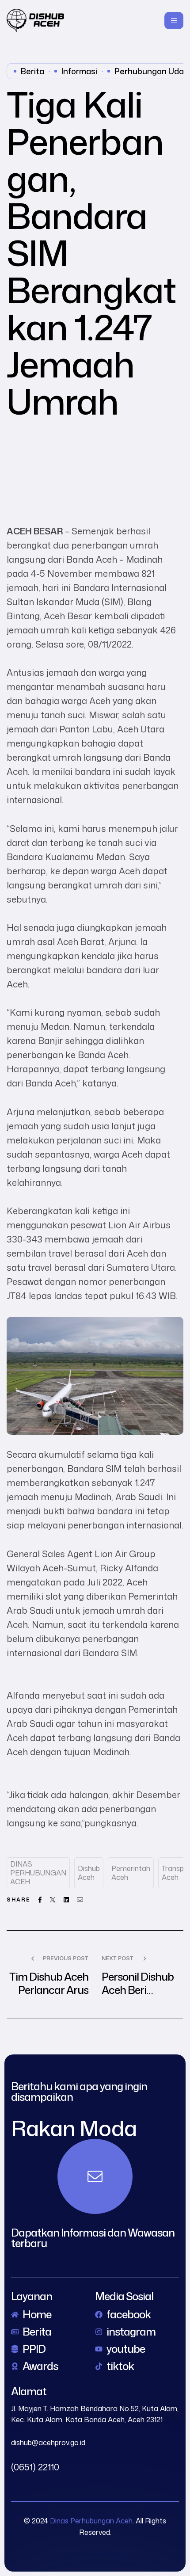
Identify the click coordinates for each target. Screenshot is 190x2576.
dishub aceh (89, 1873)
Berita (32, 71)
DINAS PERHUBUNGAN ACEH (38, 1873)
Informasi (79, 71)
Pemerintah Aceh (131, 1873)
